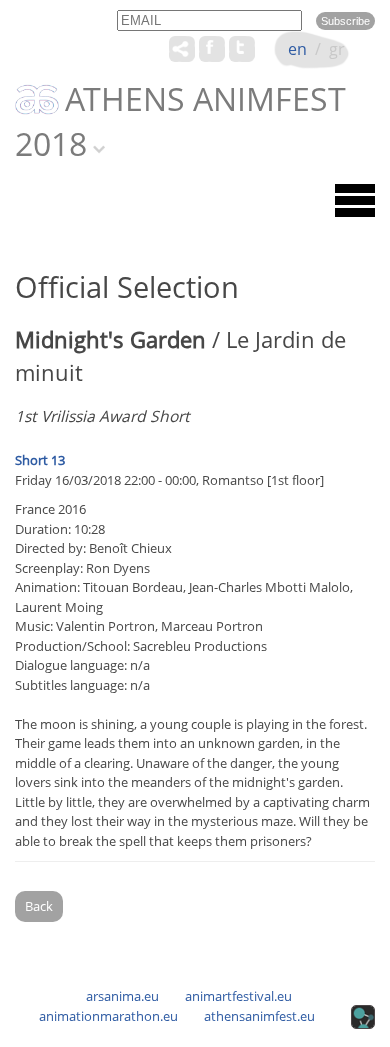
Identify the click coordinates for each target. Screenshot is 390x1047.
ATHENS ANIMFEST (205, 100)
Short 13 (40, 460)
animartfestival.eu (238, 996)
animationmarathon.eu (108, 1016)
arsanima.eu (122, 996)
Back (39, 906)
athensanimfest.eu (259, 1016)
